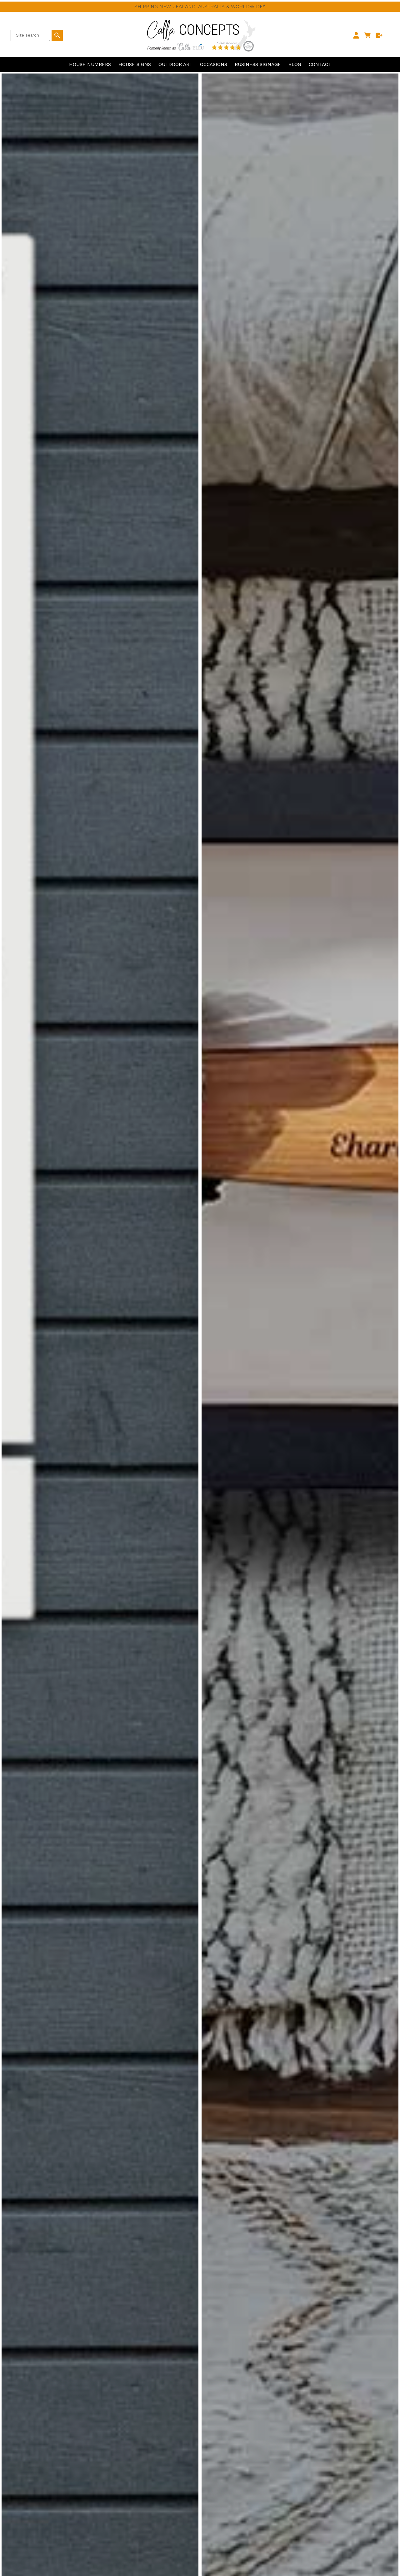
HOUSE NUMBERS (90, 64)
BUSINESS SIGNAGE (258, 64)
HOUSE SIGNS (135, 64)
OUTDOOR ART (175, 64)
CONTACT (320, 64)
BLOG (295, 64)
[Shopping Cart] (368, 35)
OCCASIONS (214, 64)
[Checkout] (379, 35)
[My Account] (356, 35)
